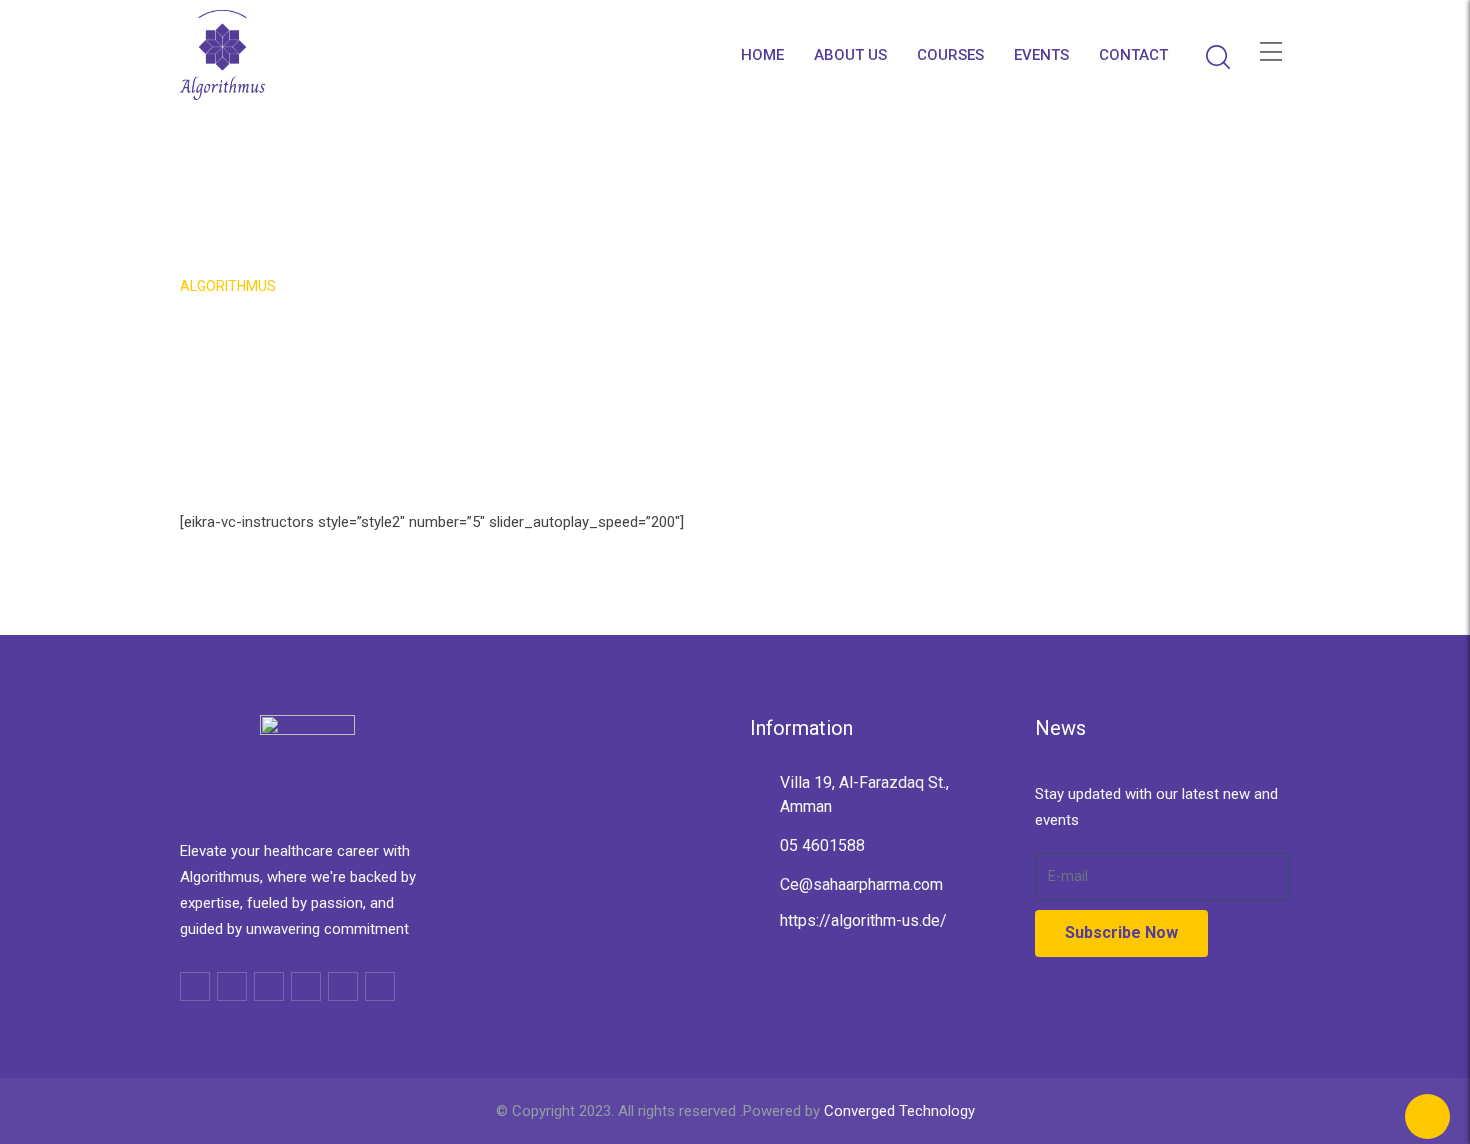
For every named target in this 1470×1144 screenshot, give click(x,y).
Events (1041, 55)
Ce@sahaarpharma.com (861, 884)
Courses (950, 55)
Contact (1133, 55)
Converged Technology (899, 1111)
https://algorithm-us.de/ (863, 920)
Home (762, 55)
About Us (850, 55)
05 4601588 (822, 845)
